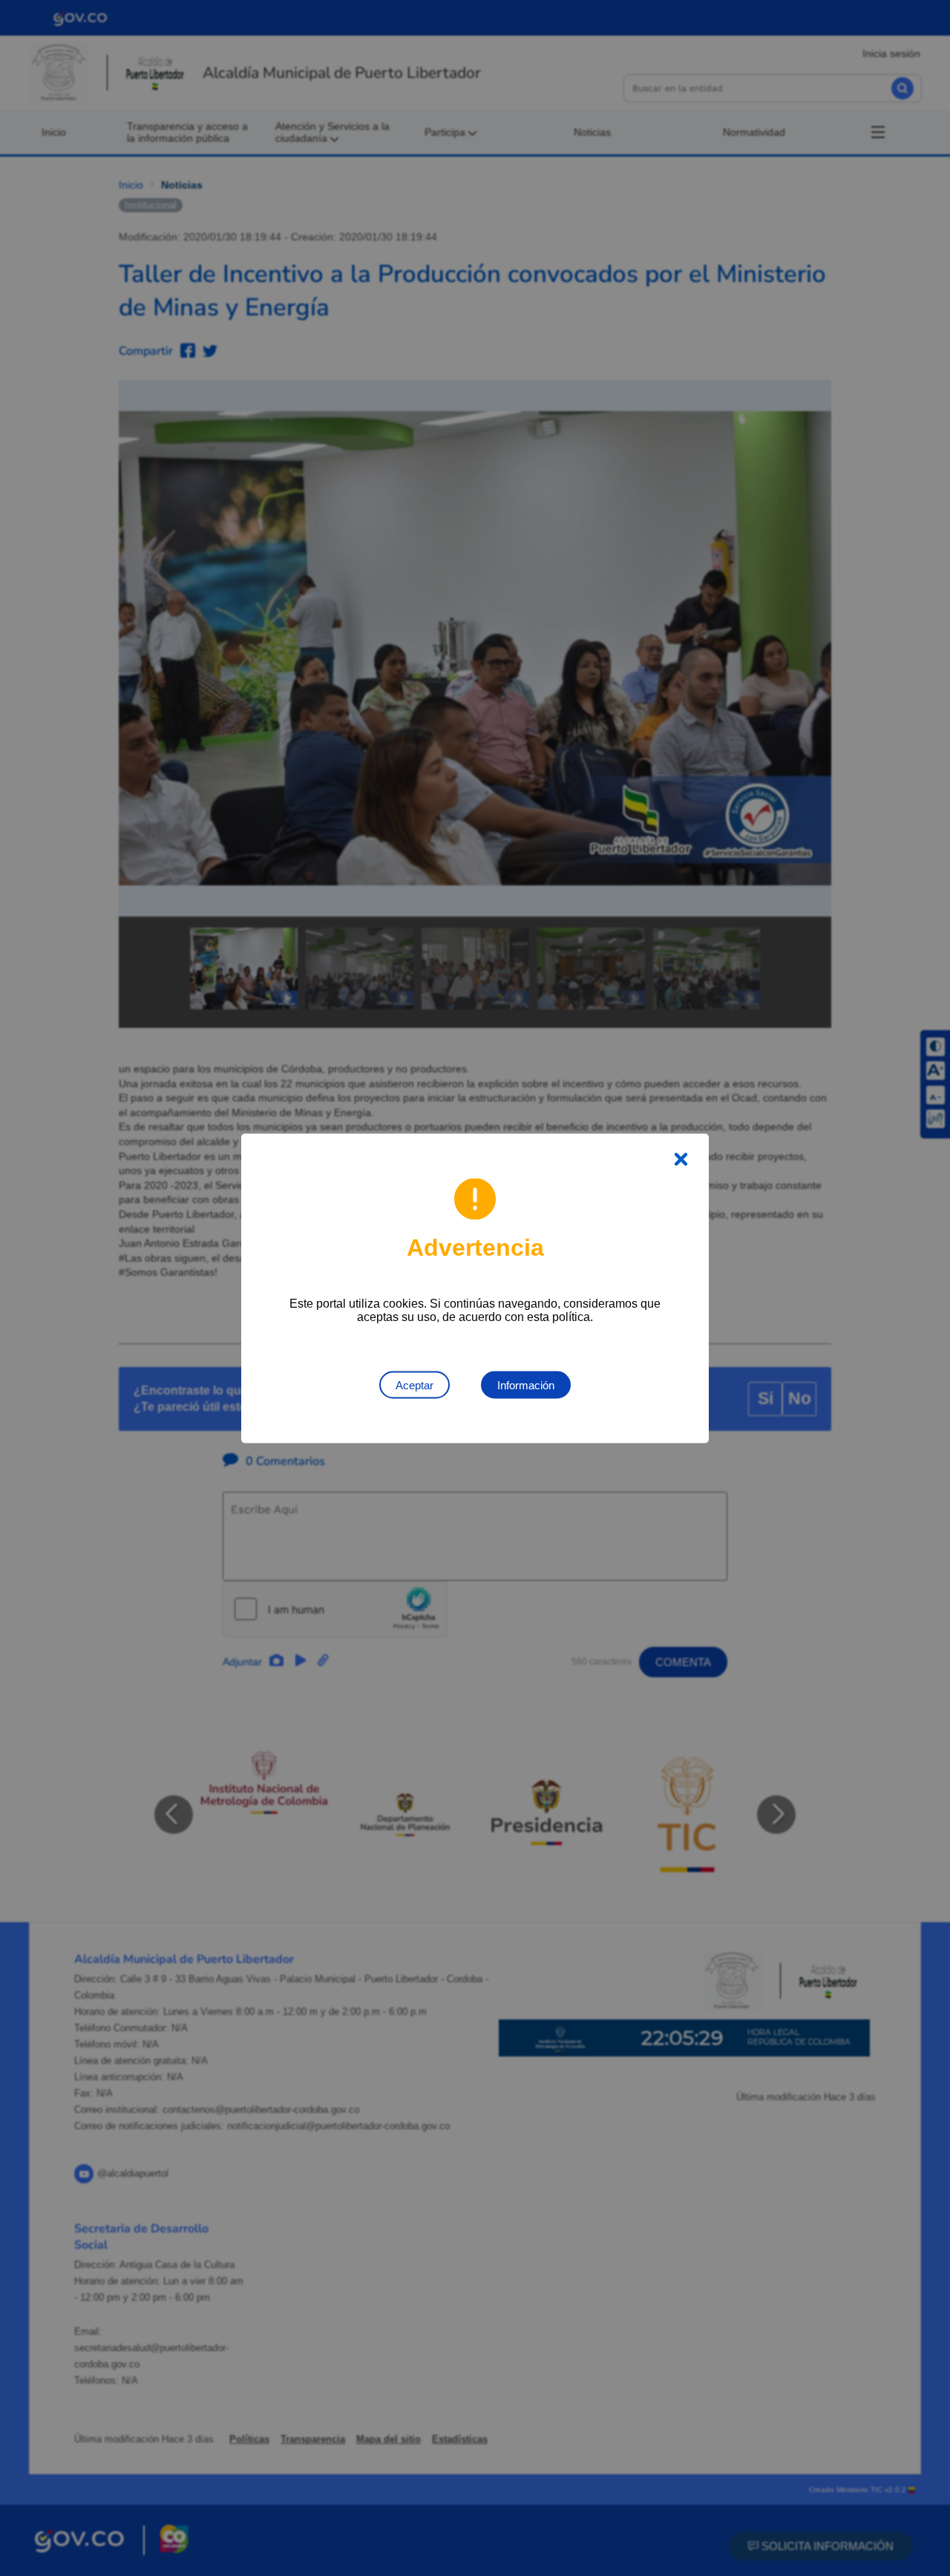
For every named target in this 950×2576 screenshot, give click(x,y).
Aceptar (415, 1384)
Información (526, 1384)
